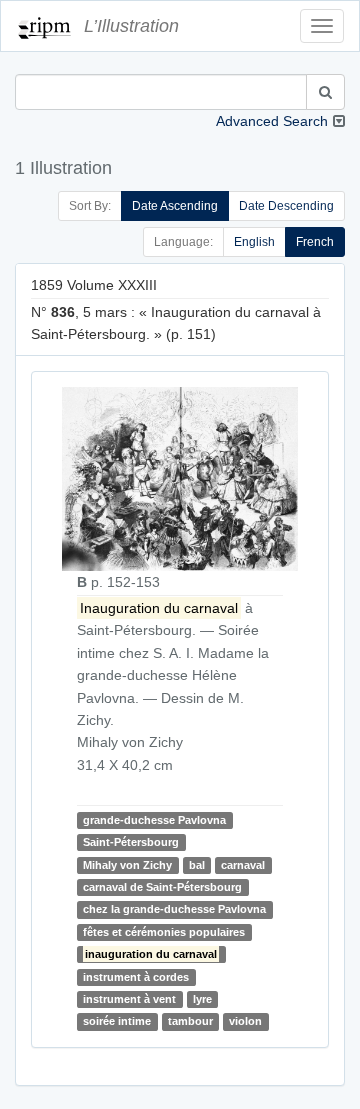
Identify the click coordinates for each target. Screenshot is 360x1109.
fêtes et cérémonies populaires (164, 932)
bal (197, 865)
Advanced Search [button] (272, 121)
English (254, 242)
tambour (190, 1021)
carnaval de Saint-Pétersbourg (162, 887)
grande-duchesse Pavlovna (154, 820)
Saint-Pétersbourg (131, 842)
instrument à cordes (136, 977)
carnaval (243, 865)
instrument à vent (129, 999)
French (315, 242)
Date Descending (286, 206)
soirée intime (117, 1021)
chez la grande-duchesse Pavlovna (174, 909)
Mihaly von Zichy (127, 865)
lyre (202, 999)
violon (245, 1021)
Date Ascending (175, 206)
